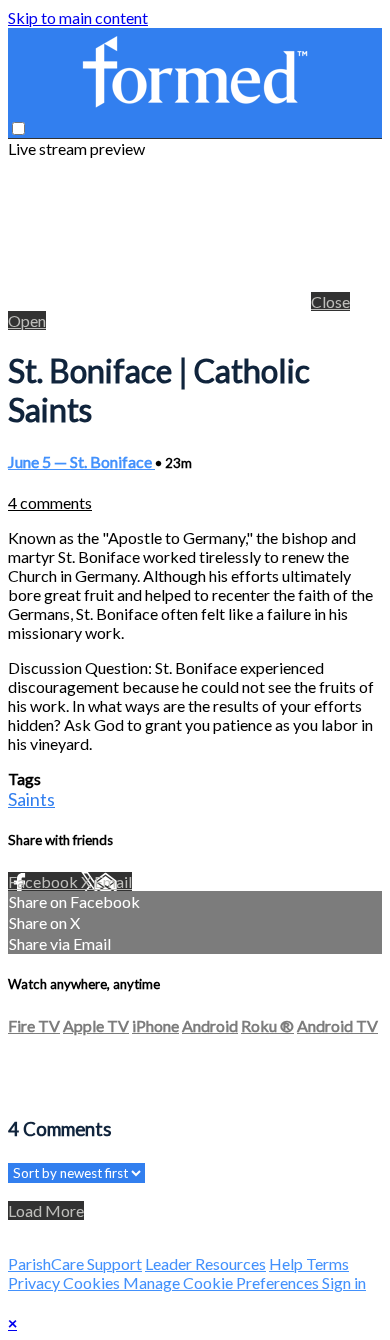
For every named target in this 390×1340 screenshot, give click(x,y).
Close (330, 301)
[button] (18, 128)
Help (287, 1263)
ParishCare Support (75, 1263)
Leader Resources (205, 1263)
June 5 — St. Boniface (81, 461)
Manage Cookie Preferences (222, 1282)
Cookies (93, 1282)
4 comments (50, 502)
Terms (327, 1263)
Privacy (35, 1282)
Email (113, 881)
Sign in (344, 1282)
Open (27, 320)
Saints (31, 799)
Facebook (44, 881)
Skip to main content (78, 17)
